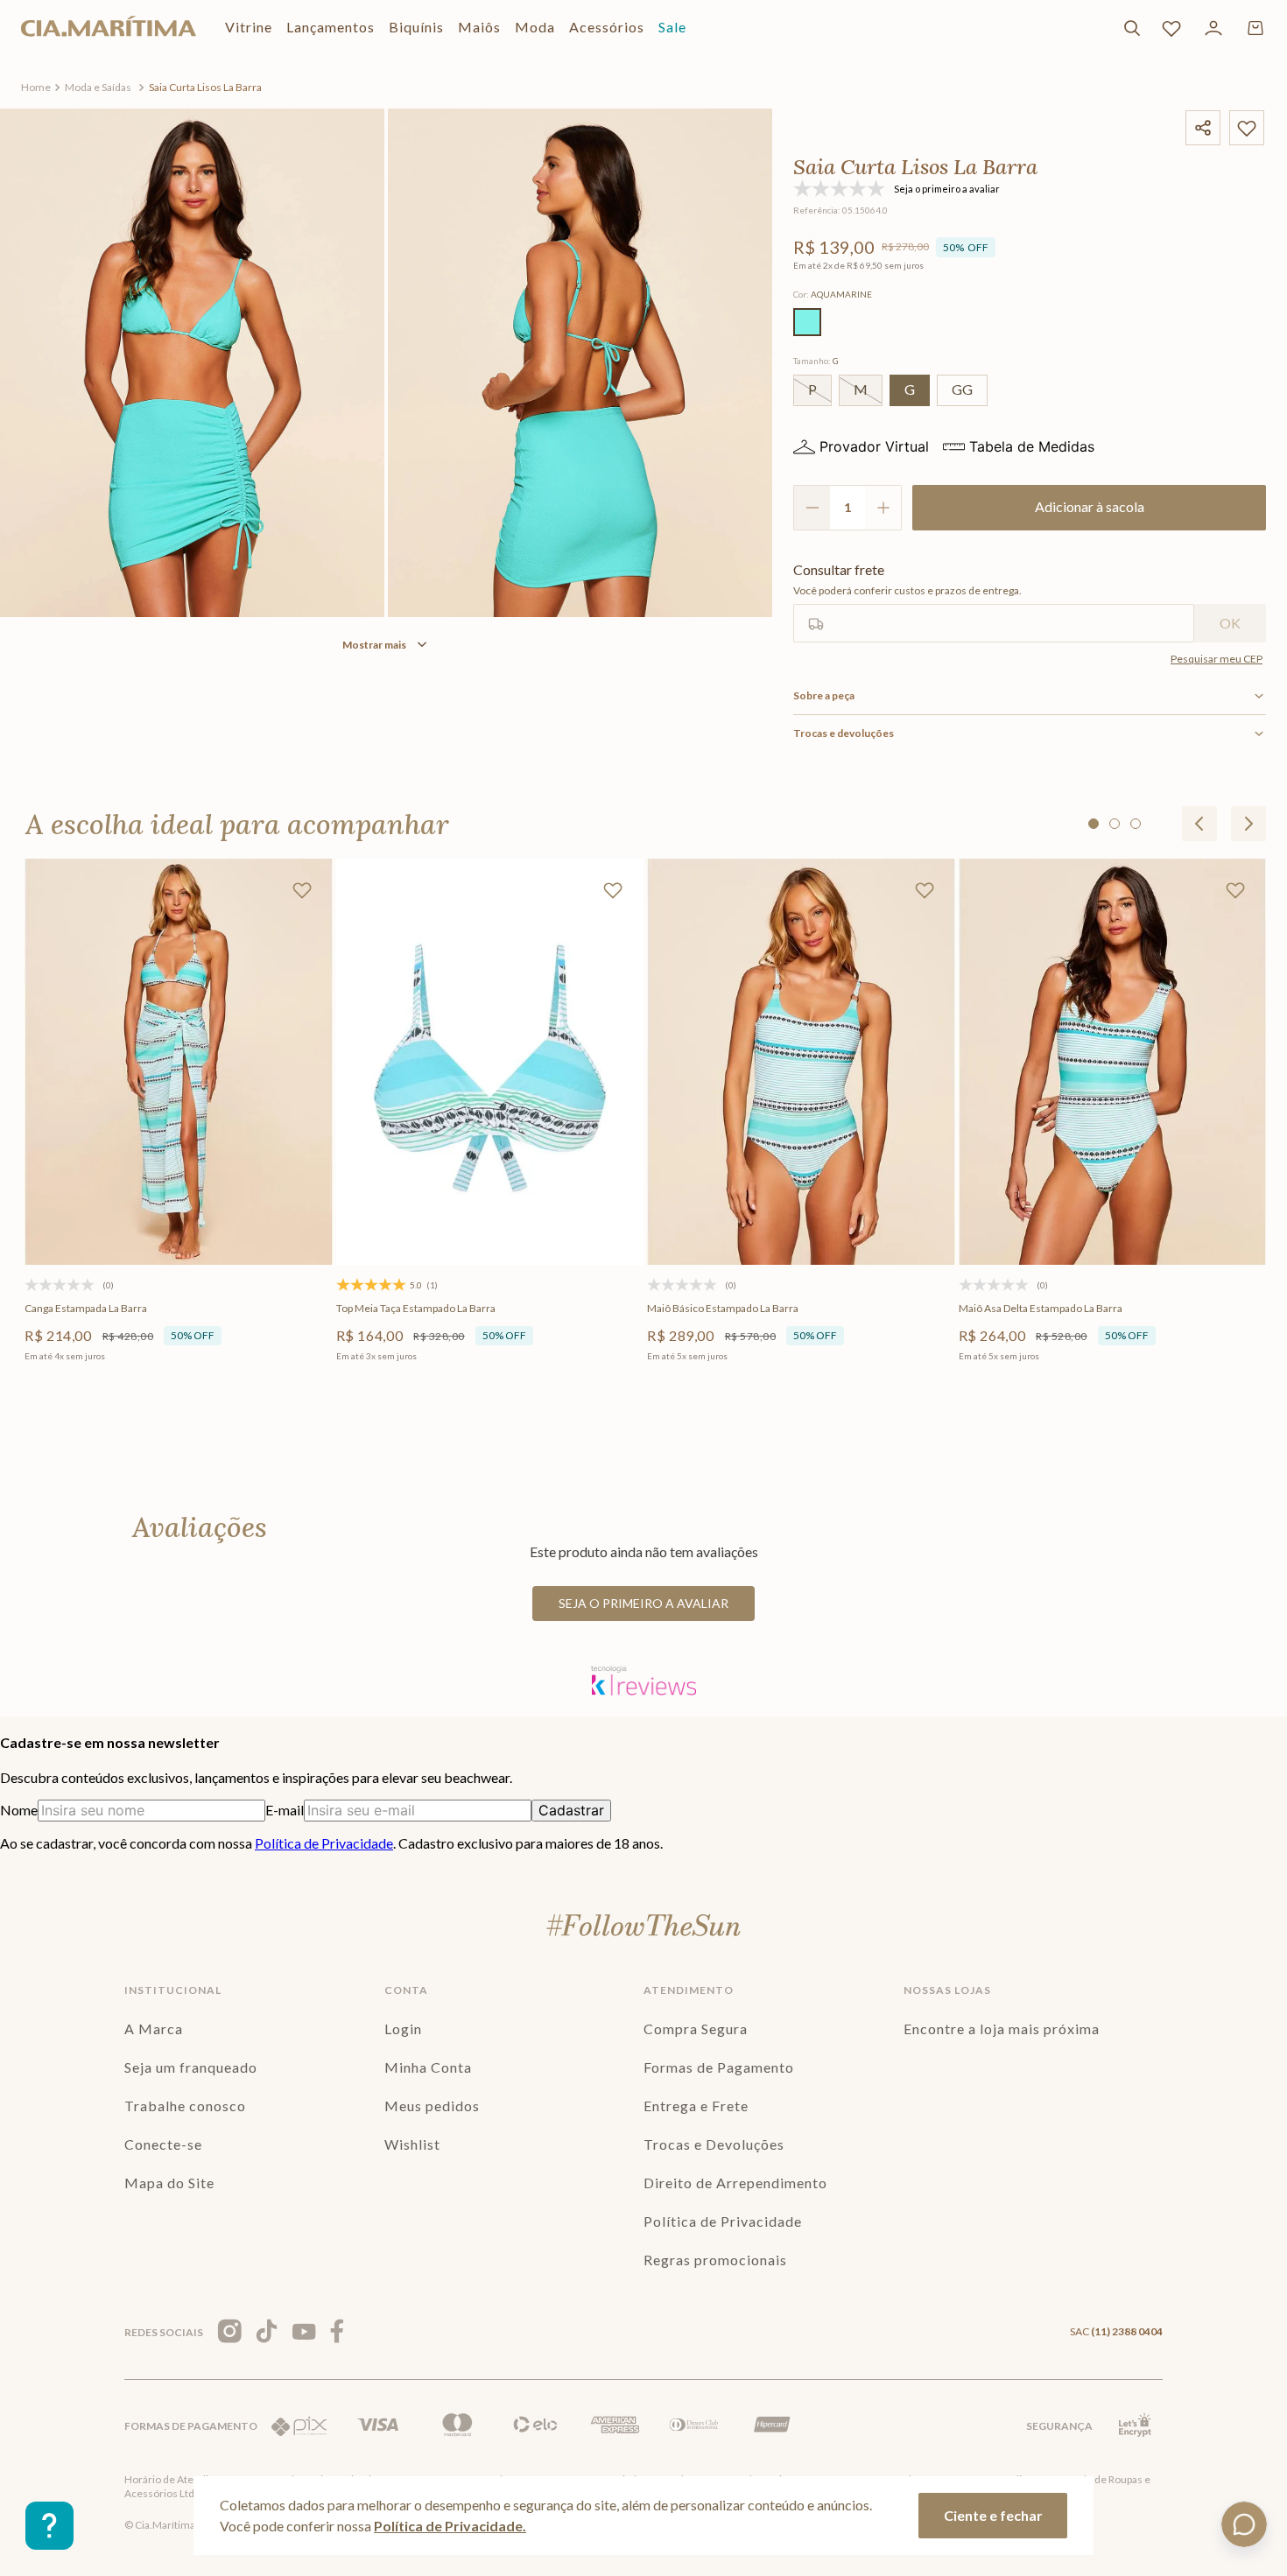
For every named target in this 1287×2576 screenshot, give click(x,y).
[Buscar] (1132, 28)
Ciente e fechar (993, 2515)
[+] (883, 508)
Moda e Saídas (98, 87)
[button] (807, 322)
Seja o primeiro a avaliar (643, 1603)
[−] (812, 508)
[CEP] (994, 602)
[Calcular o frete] (1230, 623)
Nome (19, 1810)
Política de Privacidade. (450, 2526)
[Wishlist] (1171, 28)
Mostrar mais (374, 645)
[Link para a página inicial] (36, 88)
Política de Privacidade (324, 1843)
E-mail (285, 1810)
